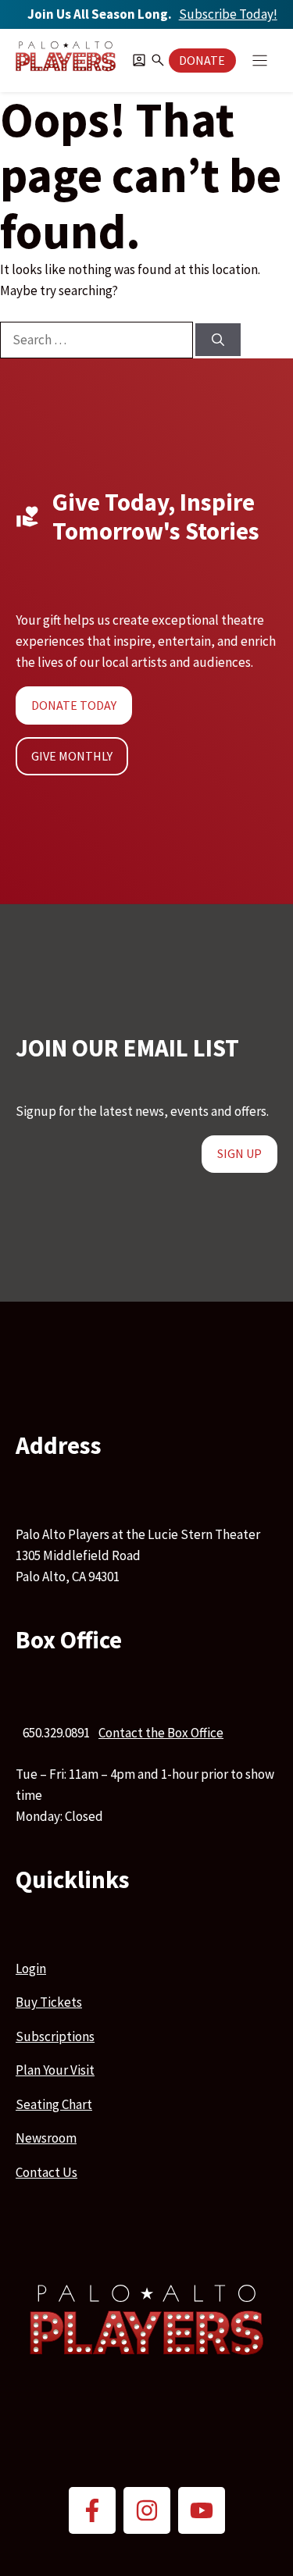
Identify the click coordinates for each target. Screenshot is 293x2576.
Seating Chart (54, 2104)
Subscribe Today (228, 14)
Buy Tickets (49, 2002)
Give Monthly (72, 756)
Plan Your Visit (55, 2070)
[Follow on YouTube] (202, 2510)
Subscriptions (55, 2036)
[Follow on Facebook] (92, 2510)
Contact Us (46, 2172)
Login (31, 1969)
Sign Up (239, 1153)
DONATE (202, 60)
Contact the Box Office (161, 1733)
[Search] (218, 340)
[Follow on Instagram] (147, 2510)
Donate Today (74, 705)
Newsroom (46, 2138)
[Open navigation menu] (260, 61)
